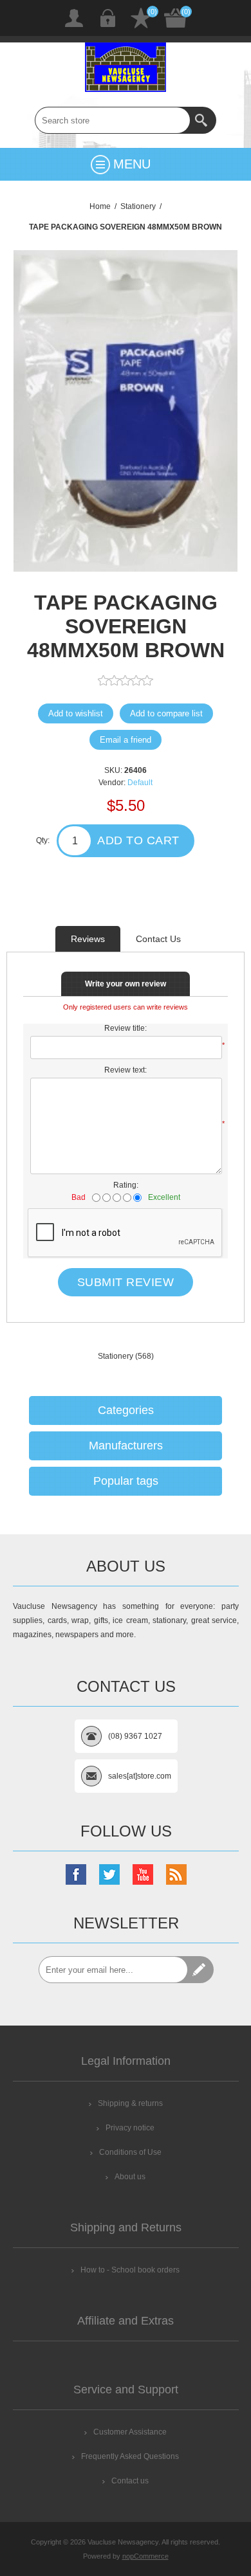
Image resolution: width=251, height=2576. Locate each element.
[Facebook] (76, 1874)
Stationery (116, 1356)
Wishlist (141, 18)
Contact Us (158, 939)
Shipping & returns (130, 2103)
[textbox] (113, 120)
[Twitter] (109, 1874)
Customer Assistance (130, 2432)
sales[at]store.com (140, 1776)
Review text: (126, 1070)
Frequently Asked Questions (130, 2456)
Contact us (130, 2481)
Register (74, 18)
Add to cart (138, 840)
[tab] (88, 939)
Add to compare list (166, 713)
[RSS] (176, 1874)
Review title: (126, 1028)
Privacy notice (130, 2128)
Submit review (126, 1282)
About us (130, 2177)
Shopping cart (176, 18)
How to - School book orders (130, 2270)
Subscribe (200, 1970)
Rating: (126, 1185)
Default (140, 783)
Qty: (43, 840)
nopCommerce (145, 2556)
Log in (107, 18)
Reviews (88, 939)
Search (203, 120)
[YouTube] (143, 1874)
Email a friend (126, 740)
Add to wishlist (76, 713)
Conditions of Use (130, 2152)
